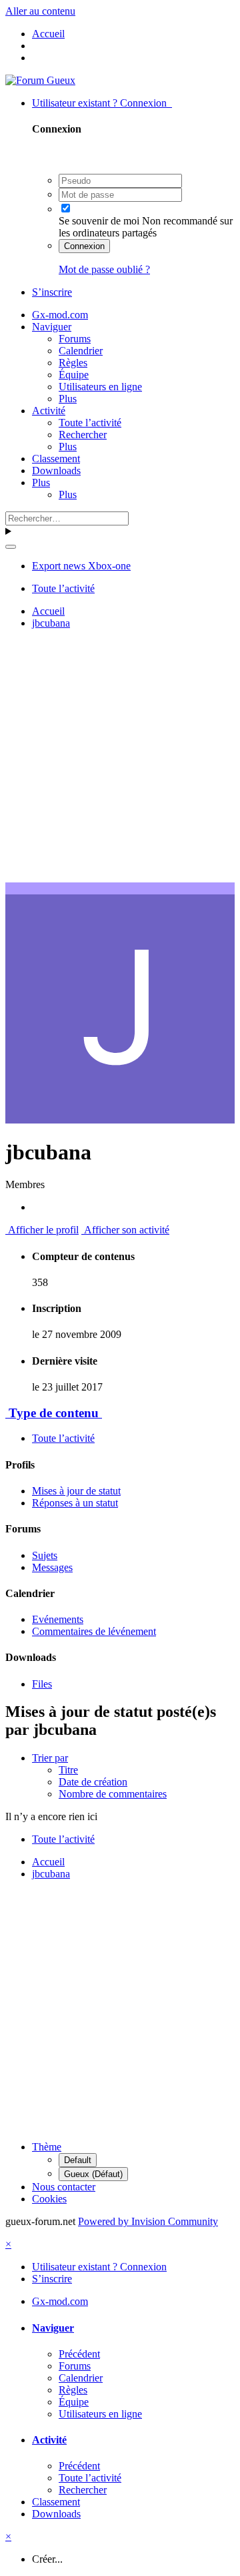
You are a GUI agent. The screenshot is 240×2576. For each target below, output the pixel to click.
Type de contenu (54, 1413)
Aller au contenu (40, 11)
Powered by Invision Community (148, 2221)
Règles (73, 363)
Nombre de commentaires (113, 1794)
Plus (68, 399)
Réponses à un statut (75, 1503)
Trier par (50, 1758)
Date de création (93, 1782)
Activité (49, 411)
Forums (75, 339)
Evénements (58, 1619)
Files (42, 1684)
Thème (47, 2147)
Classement (56, 459)
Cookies (49, 2199)
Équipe (74, 375)
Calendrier (81, 351)
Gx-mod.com (60, 315)
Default (78, 2160)
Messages (52, 1567)
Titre (68, 1770)
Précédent (79, 2354)
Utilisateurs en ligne (100, 387)
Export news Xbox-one (81, 566)
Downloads (56, 471)
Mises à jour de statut (76, 1491)
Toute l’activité (90, 423)
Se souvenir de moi (99, 221)
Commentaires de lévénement (94, 1631)
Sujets (45, 1555)
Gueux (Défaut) (93, 2174)
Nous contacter (64, 2187)
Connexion (84, 246)
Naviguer (52, 327)
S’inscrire (52, 292)
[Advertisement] (120, 760)
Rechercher (83, 435)
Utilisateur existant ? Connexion (102, 103)
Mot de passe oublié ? (104, 269)
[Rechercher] (11, 547)
